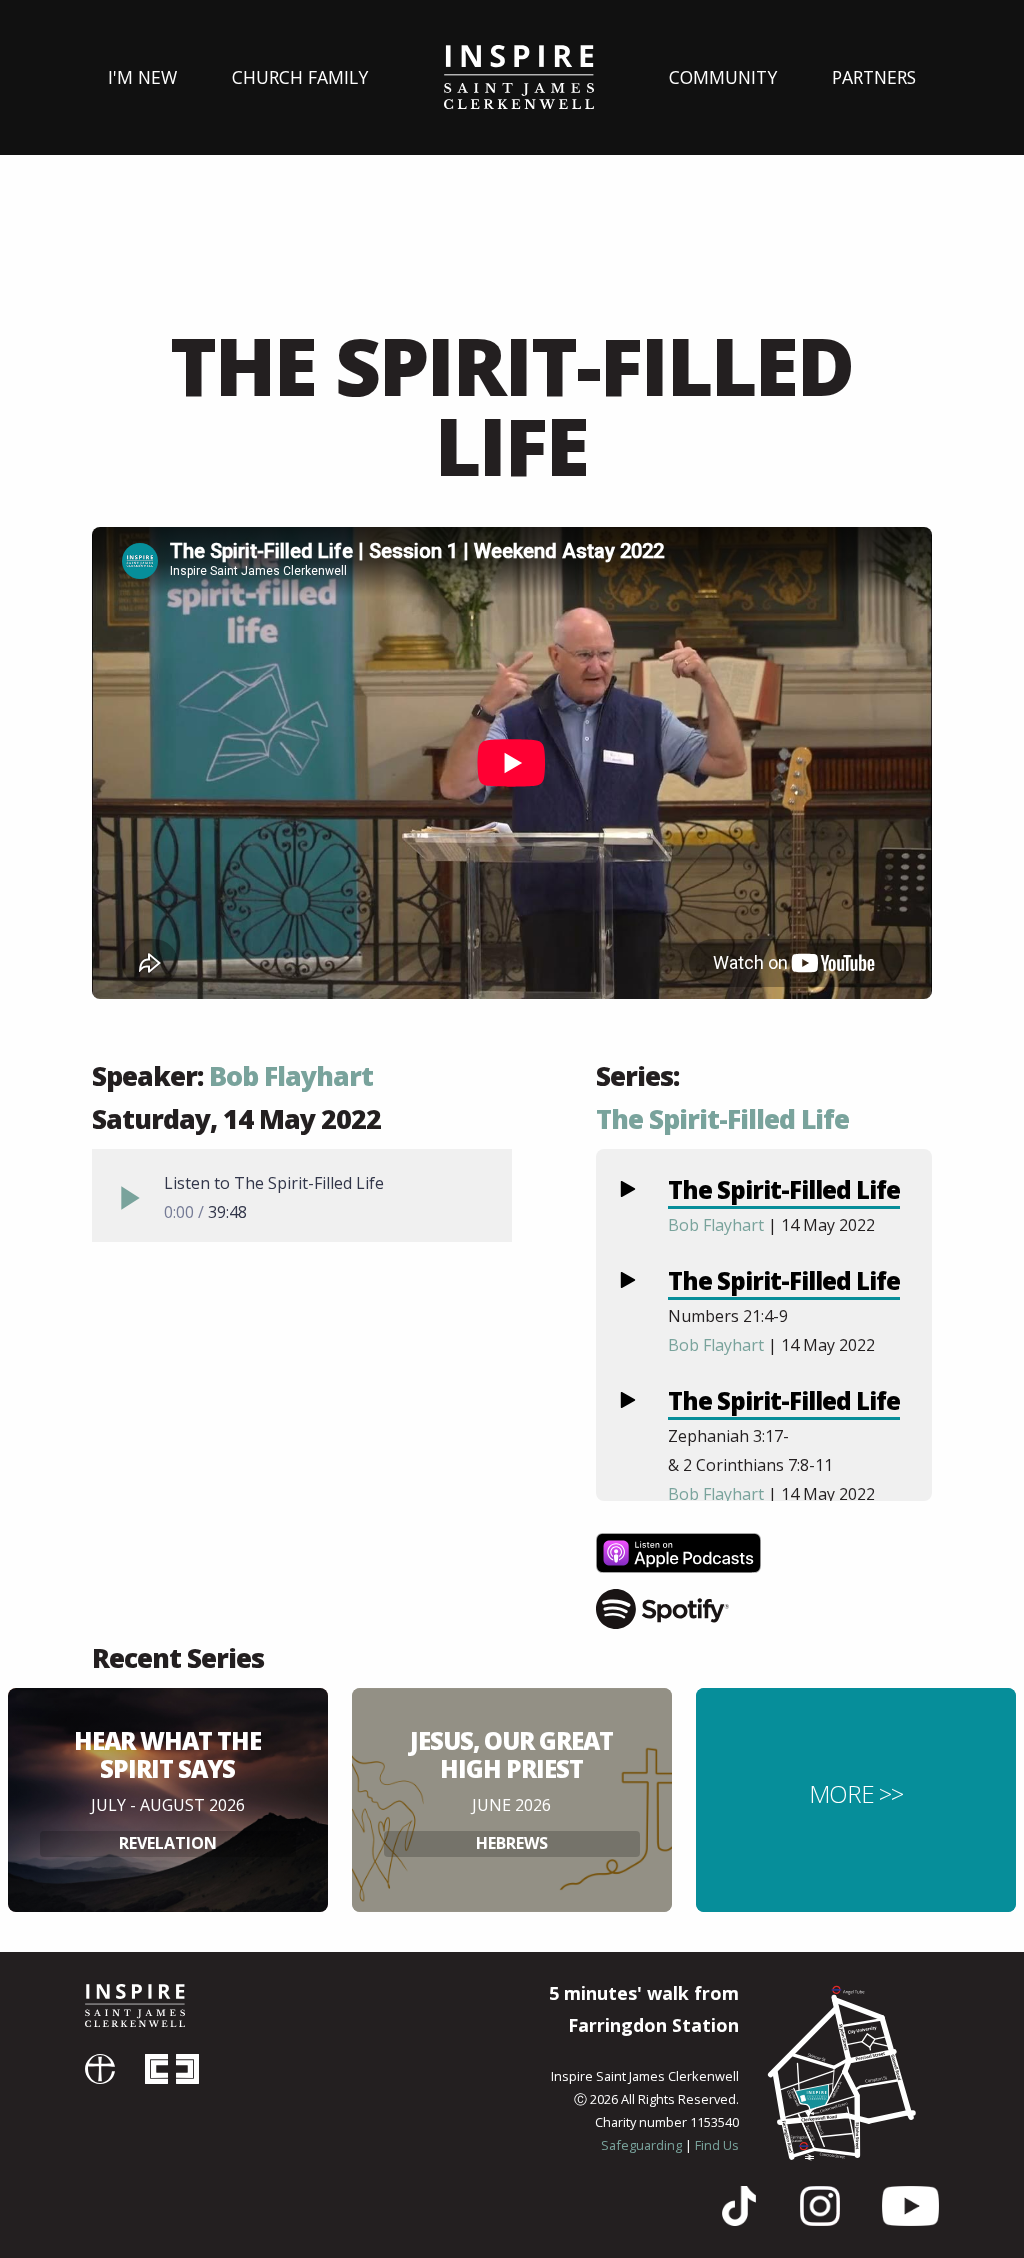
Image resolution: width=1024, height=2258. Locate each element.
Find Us (717, 2145)
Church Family (300, 77)
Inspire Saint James (519, 77)
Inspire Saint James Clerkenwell (135, 2006)
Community (723, 77)
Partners (874, 77)
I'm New (142, 77)
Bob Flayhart (291, 1076)
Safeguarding (641, 2145)
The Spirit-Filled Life (722, 1119)
